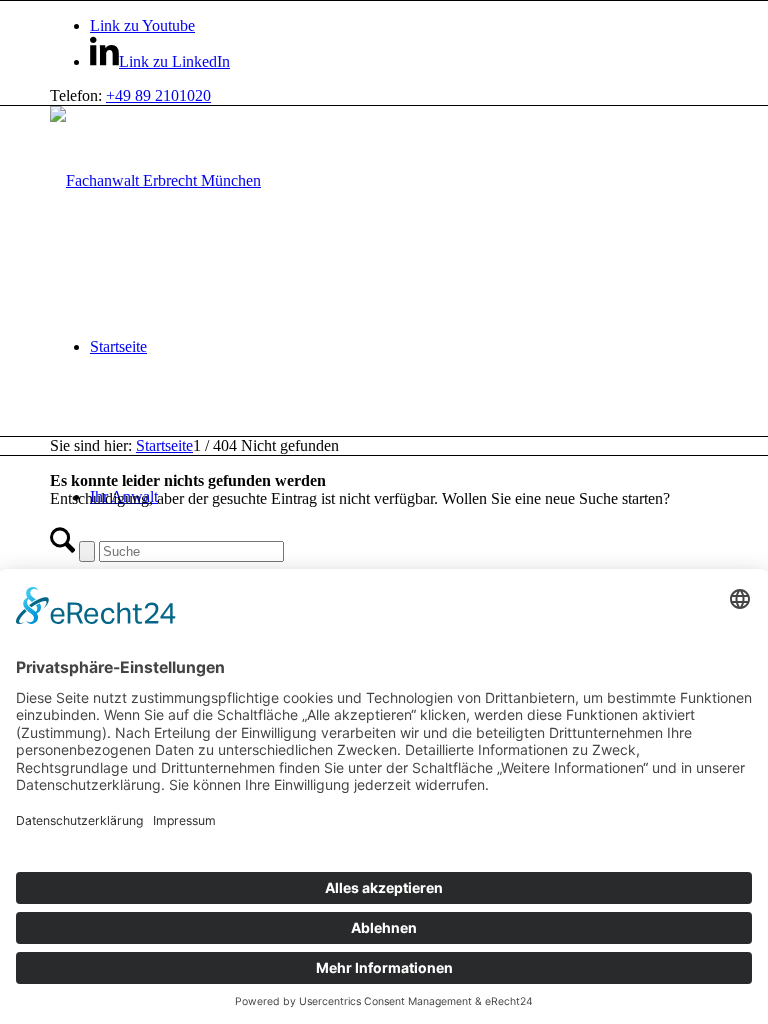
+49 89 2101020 (158, 95)
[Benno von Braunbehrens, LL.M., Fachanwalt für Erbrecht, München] (155, 180)
